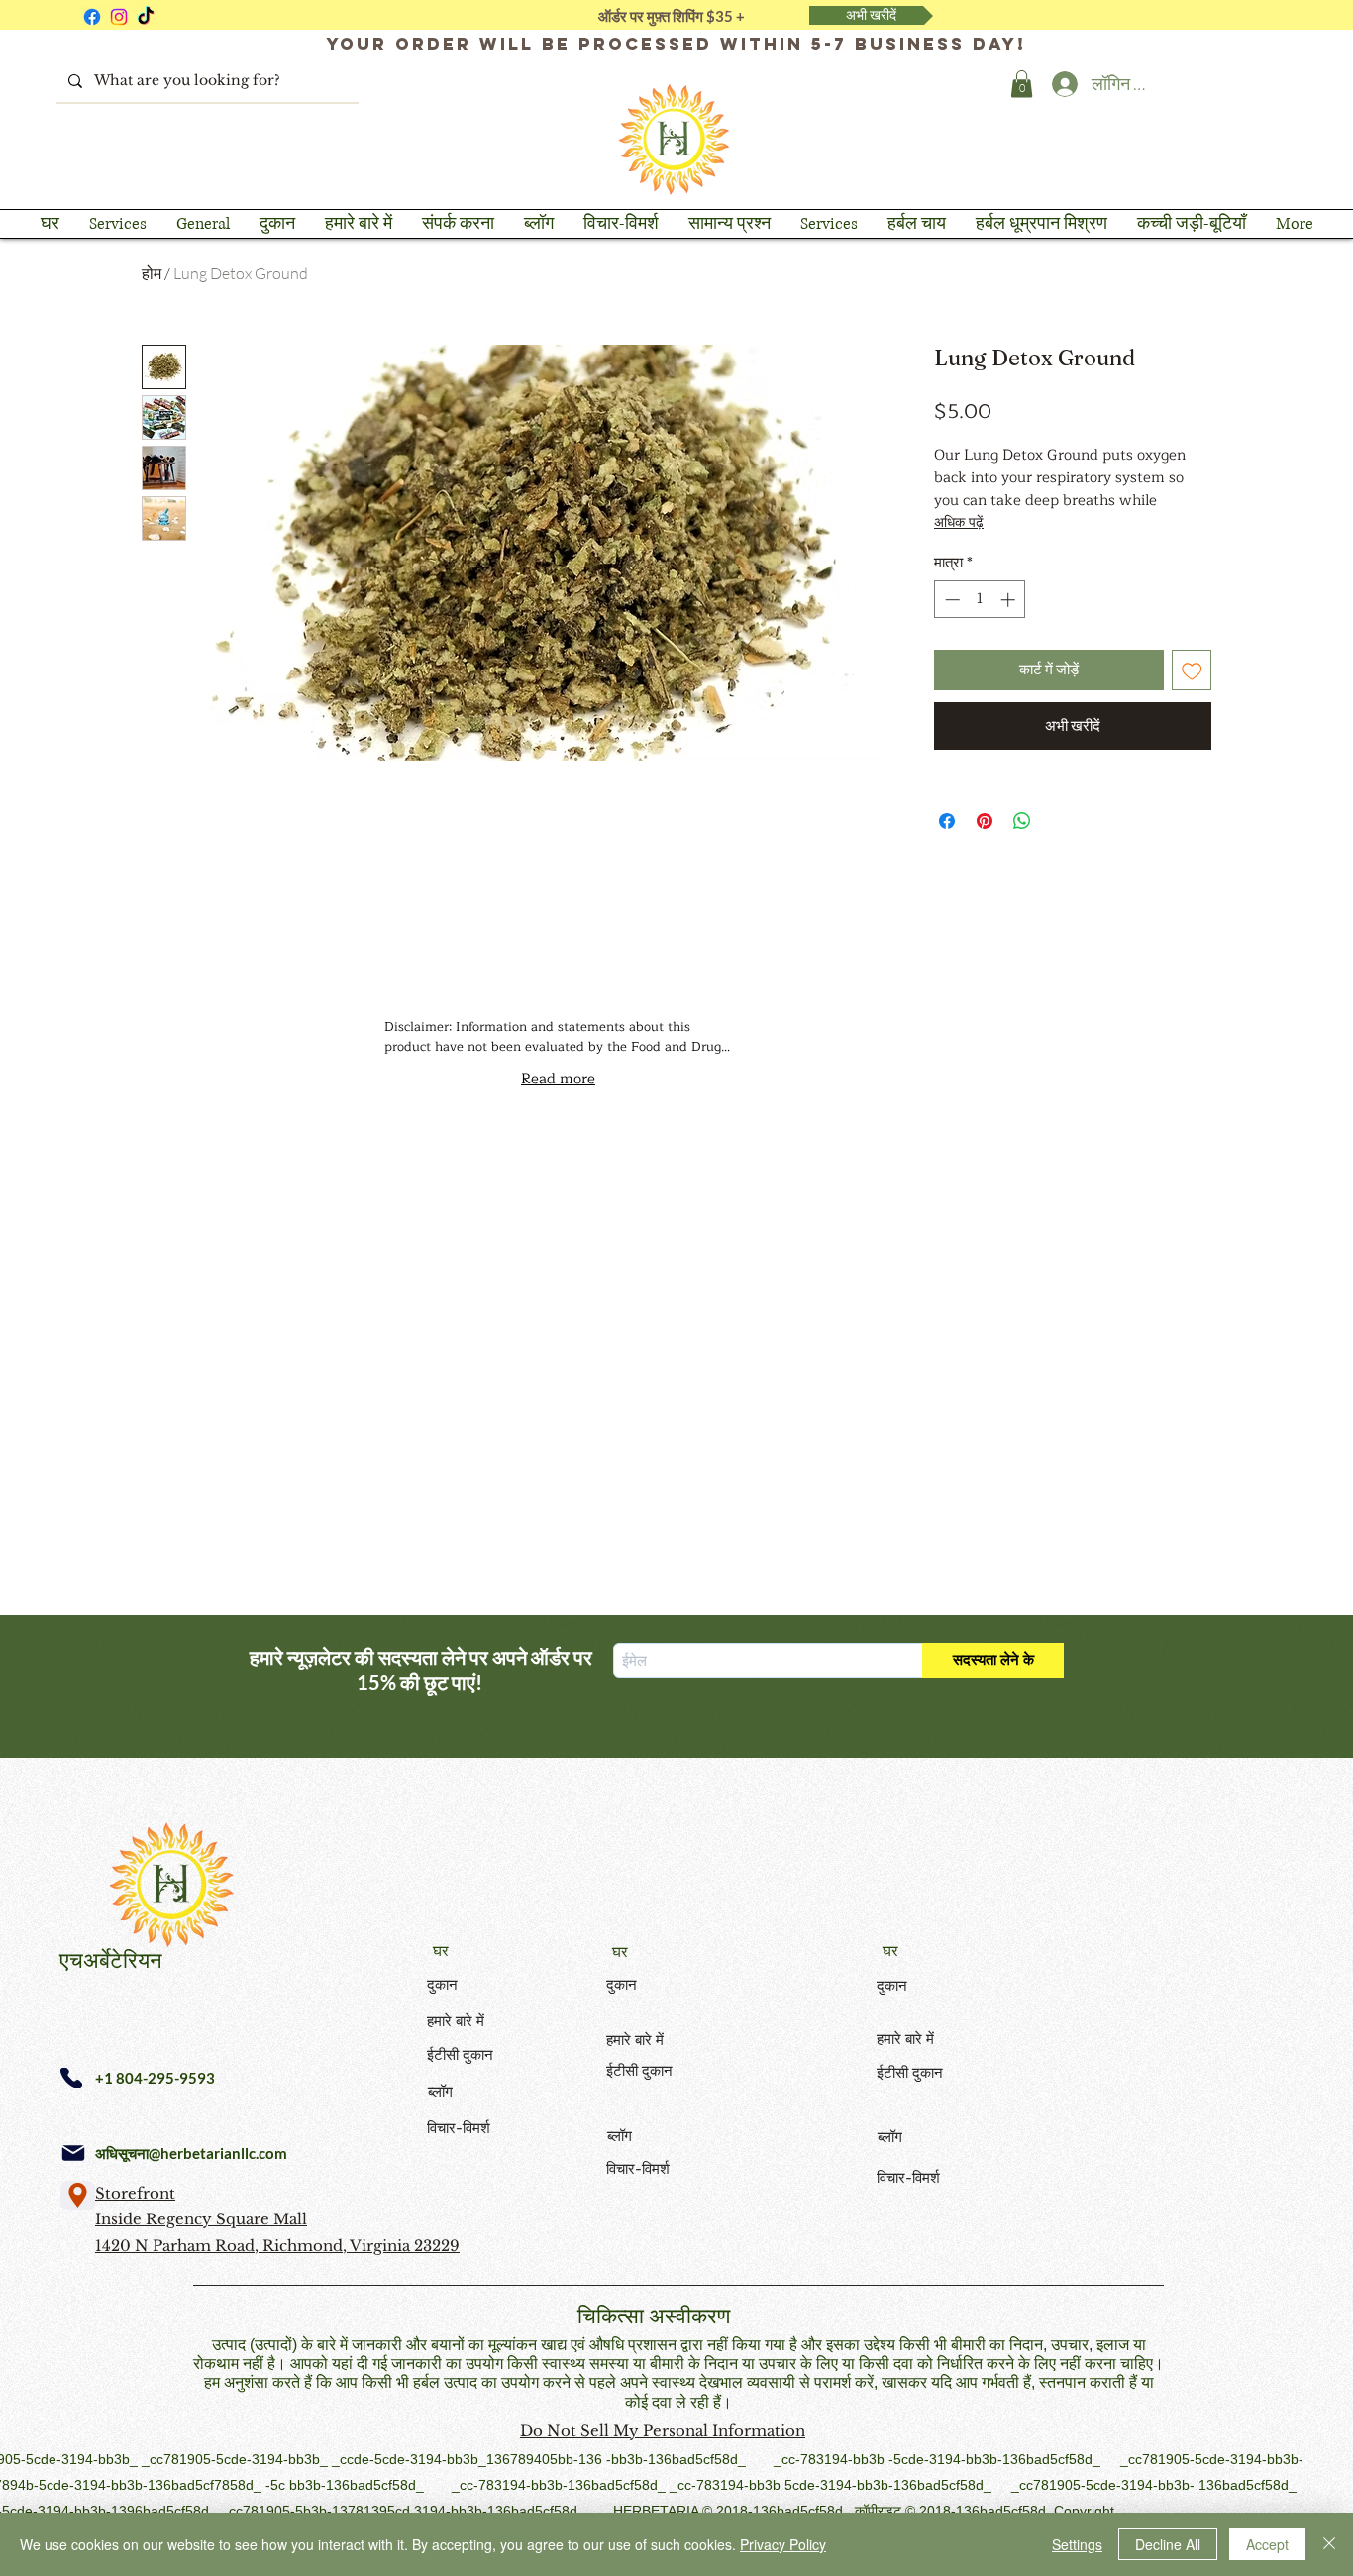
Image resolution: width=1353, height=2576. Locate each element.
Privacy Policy (783, 2544)
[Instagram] (119, 17)
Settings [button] (1077, 2544)
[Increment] (1010, 600)
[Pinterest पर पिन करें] (985, 821)
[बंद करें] (1329, 2544)
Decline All (1168, 2544)
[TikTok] (146, 17)
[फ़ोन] (71, 2078)
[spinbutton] (980, 600)
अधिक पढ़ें (959, 523)
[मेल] (73, 2153)
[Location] (78, 2195)
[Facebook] (92, 17)
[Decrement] (950, 600)
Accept (1267, 2544)
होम (152, 273)
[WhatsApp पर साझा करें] (1022, 821)
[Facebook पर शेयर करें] (947, 821)
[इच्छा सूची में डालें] (1192, 670)
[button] (1022, 84)
